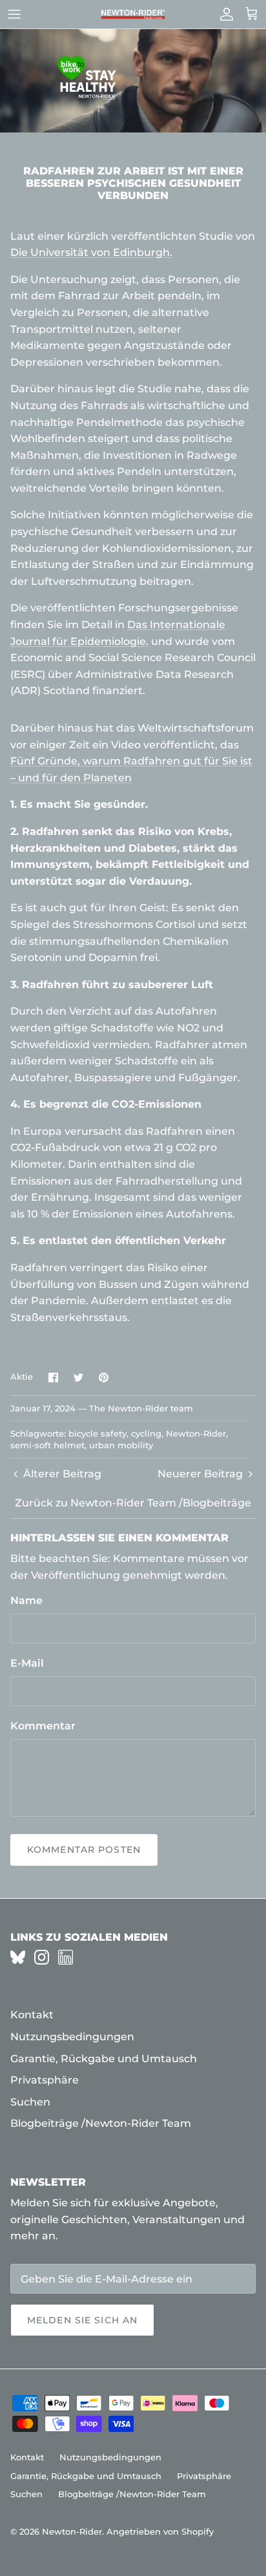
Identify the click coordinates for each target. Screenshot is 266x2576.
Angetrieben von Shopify (160, 2531)
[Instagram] (42, 1957)
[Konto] (223, 14)
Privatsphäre (45, 2080)
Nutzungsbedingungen (72, 2037)
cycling (146, 1433)
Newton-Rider (196, 1433)
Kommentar (43, 1726)
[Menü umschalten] (14, 14)
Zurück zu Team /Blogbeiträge (133, 1503)
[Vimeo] (18, 1957)
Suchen (30, 2102)
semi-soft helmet (47, 1445)
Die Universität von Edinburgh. (91, 252)
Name (26, 1600)
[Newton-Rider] (133, 15)
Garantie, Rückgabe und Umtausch (104, 2059)
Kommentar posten (84, 1850)
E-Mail (27, 1663)
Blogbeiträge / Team (101, 2123)
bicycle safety (97, 1433)
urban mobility (121, 1445)
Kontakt (32, 2015)
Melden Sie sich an (82, 2320)
